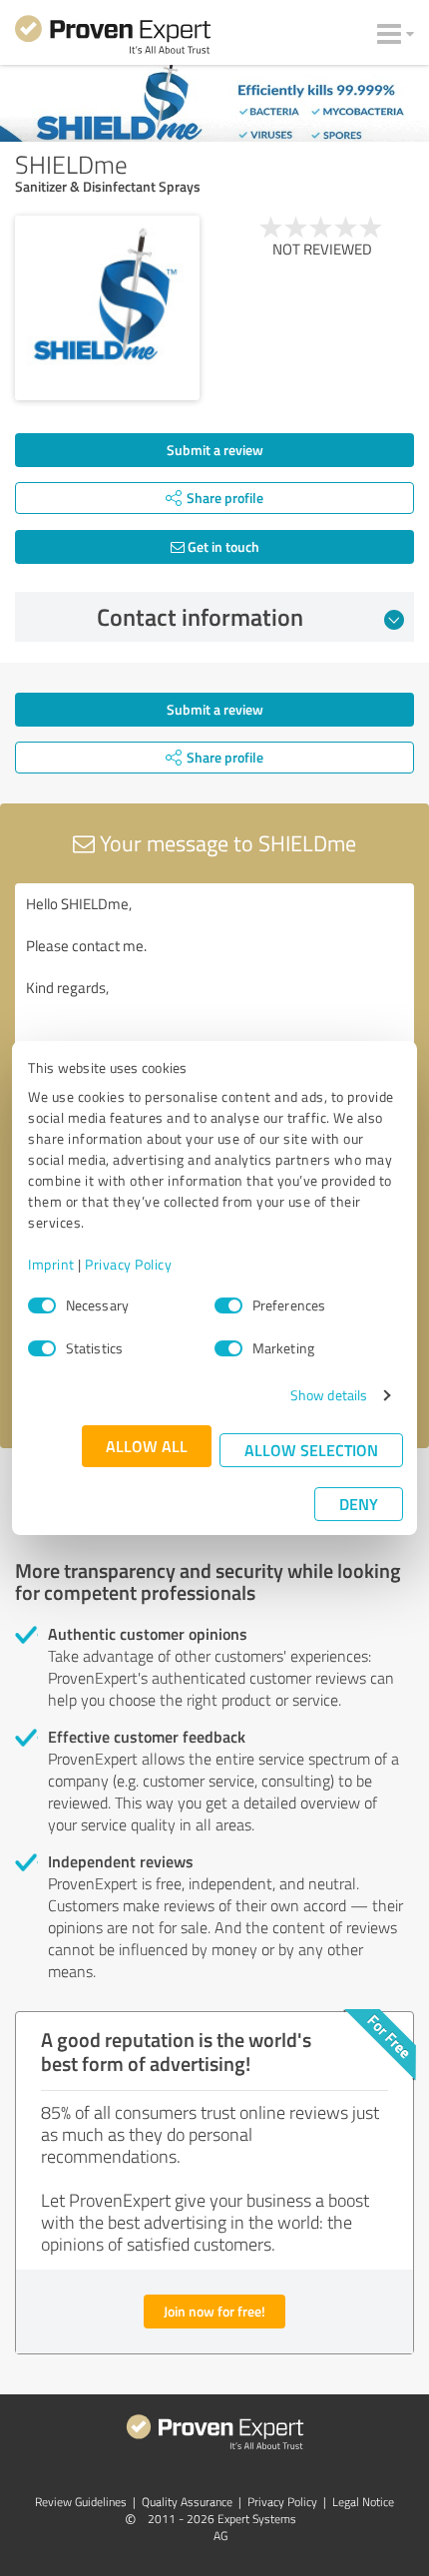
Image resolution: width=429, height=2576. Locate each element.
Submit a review (215, 450)
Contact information (200, 617)
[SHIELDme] (107, 308)
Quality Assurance (187, 2502)
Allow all (147, 1446)
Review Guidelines (81, 2502)
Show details (329, 1395)
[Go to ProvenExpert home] (113, 38)
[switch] (228, 1305)
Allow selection (311, 1450)
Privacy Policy (128, 1264)
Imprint (51, 1264)
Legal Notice (363, 2502)
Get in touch (222, 546)
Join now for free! (214, 2311)
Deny (359, 1504)
